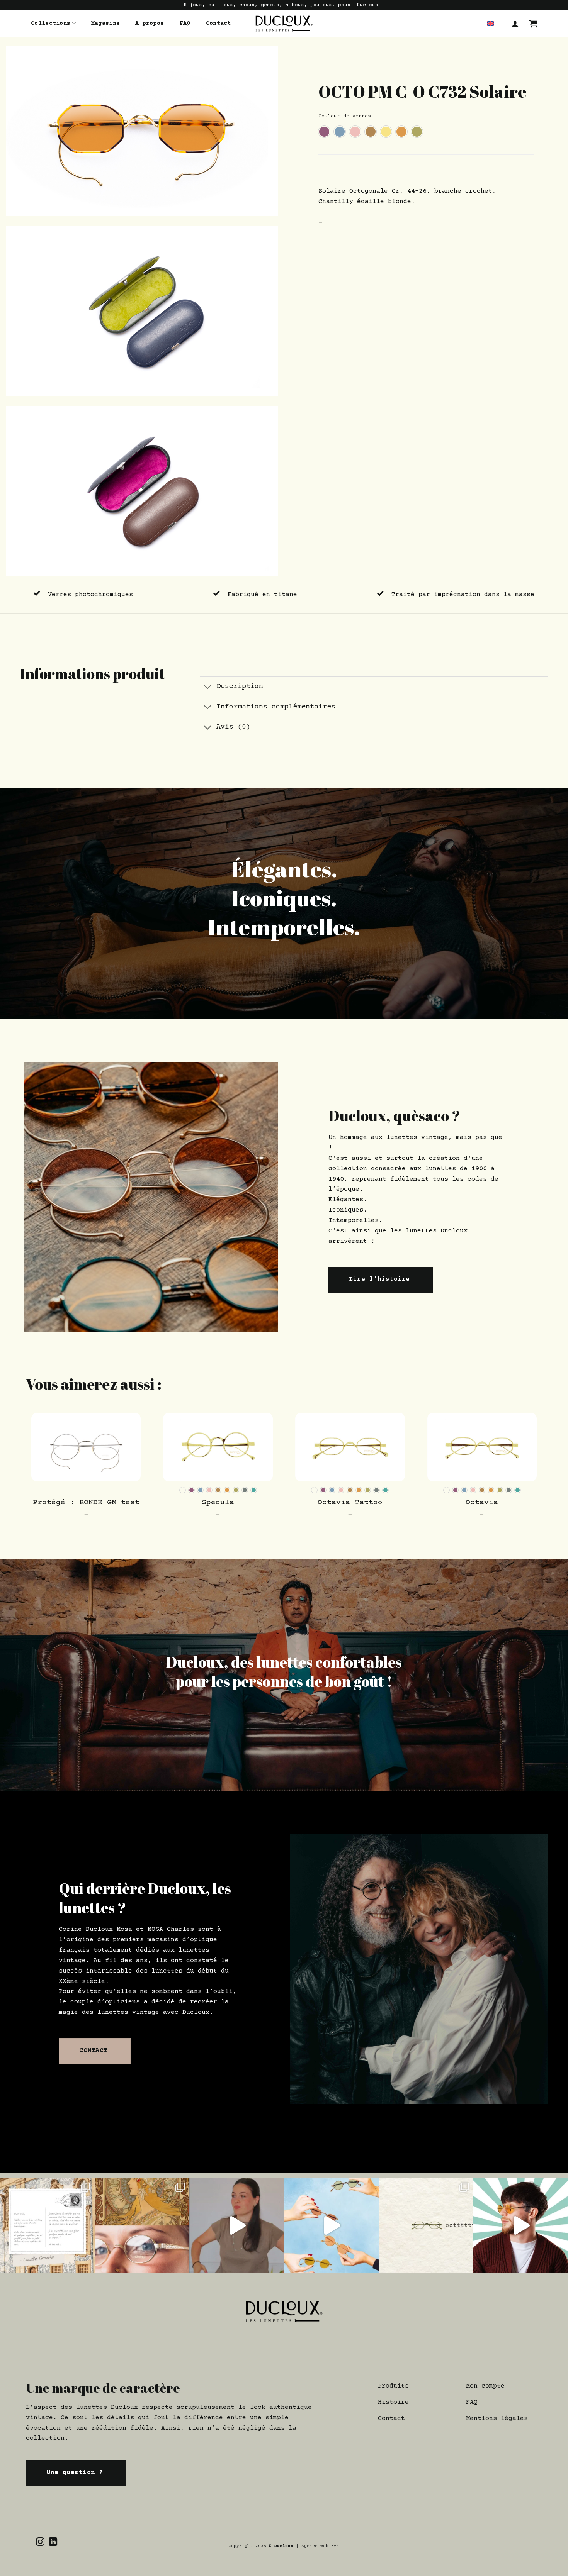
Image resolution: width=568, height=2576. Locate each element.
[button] (515, 24)
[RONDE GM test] (86, 1447)
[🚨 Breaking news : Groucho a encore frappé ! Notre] (47, 2225)
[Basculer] (208, 687)
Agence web (316, 2546)
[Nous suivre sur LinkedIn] (53, 2543)
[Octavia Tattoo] (350, 1447)
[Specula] (218, 1447)
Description (240, 686)
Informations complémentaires (276, 707)
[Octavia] (482, 1447)
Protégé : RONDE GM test (86, 1503)
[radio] (324, 132)
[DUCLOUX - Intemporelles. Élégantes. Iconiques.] (284, 24)
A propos (150, 23)
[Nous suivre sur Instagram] (40, 2543)
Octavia (482, 1503)
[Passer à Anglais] (491, 24)
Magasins (105, 23)
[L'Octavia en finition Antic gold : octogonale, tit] (426, 2225)
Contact (219, 23)
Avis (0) (233, 727)
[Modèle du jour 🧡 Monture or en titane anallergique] (521, 2225)
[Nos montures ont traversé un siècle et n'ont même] (142, 2225)
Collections (51, 23)
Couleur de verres (345, 116)
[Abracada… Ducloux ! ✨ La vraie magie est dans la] (237, 2225)
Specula (218, 1503)
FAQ (185, 23)
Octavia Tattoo (350, 1503)
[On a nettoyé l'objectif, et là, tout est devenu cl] (331, 2225)
